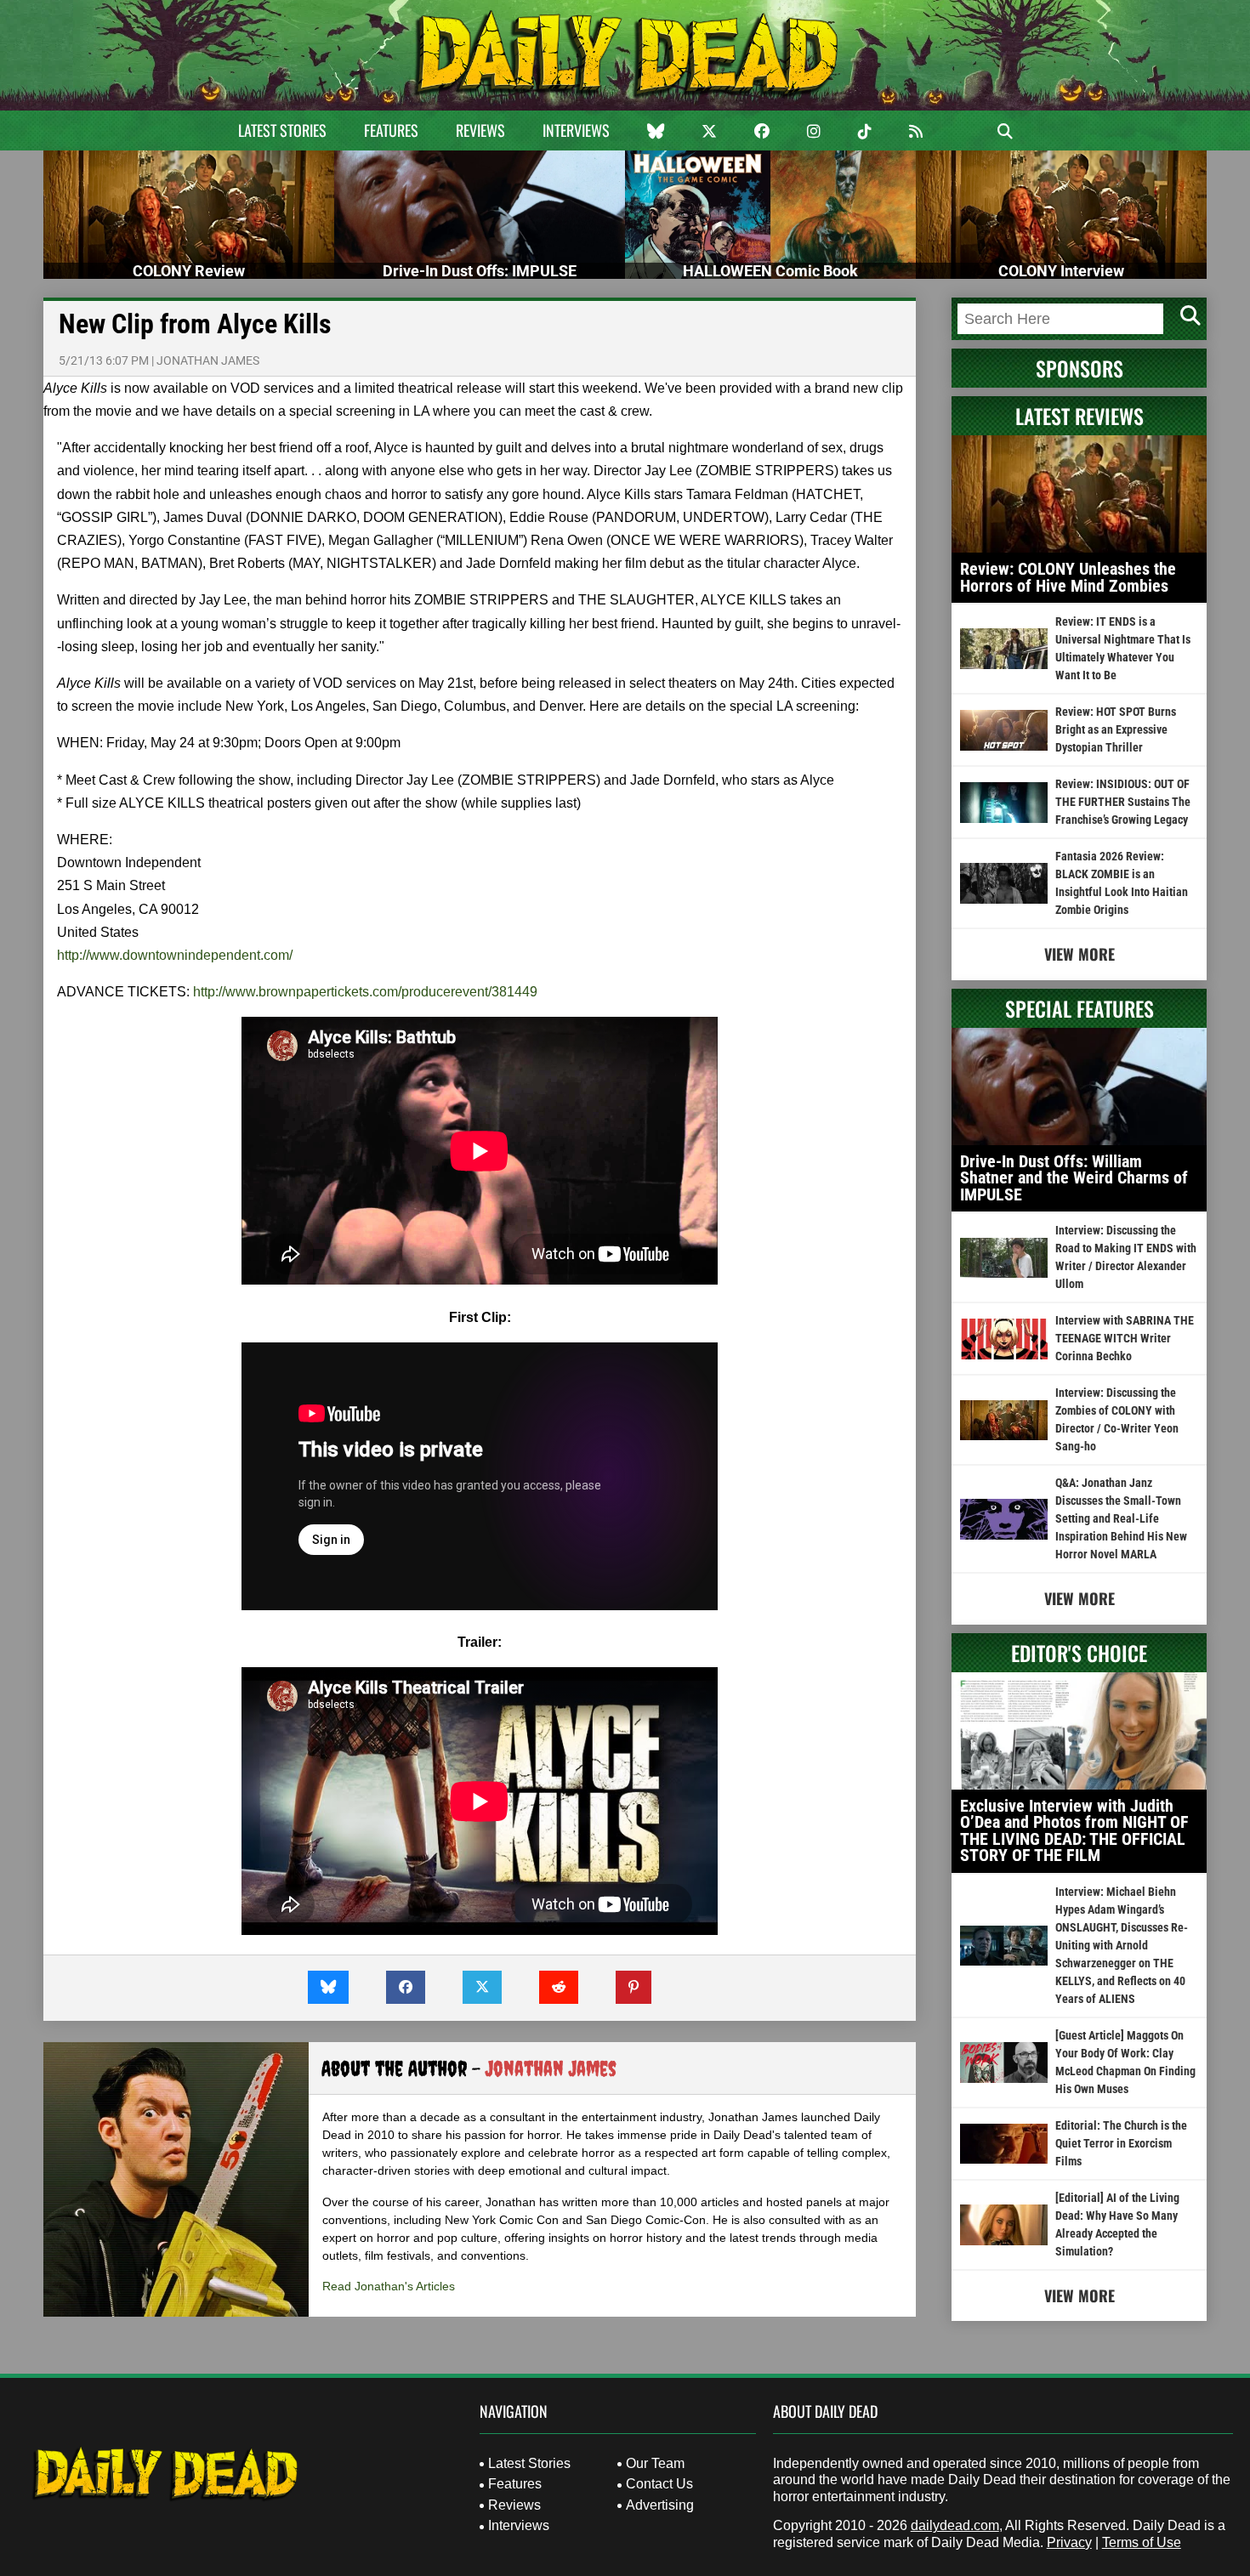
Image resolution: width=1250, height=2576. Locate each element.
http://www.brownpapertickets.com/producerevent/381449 (365, 992)
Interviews (576, 130)
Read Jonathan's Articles (389, 2286)
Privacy (1069, 2542)
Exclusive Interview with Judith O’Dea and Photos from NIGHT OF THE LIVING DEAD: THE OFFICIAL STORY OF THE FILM (1074, 1831)
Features (391, 130)
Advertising (660, 2505)
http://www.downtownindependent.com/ (175, 955)
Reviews (480, 130)
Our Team (655, 2463)
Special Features (1080, 1008)
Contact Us (659, 2484)
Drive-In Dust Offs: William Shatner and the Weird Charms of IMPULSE (1074, 1178)
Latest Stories (282, 130)
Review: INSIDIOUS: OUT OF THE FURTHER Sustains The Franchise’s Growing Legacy (1123, 802)
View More (1080, 954)
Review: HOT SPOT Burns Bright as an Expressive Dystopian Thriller (1116, 729)
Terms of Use (1142, 2542)
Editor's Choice (1079, 1653)
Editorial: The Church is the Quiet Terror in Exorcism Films (1121, 2143)
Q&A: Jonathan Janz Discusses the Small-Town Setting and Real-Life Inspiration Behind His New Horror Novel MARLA (1121, 1518)
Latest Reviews (1080, 416)
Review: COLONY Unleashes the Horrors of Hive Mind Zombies (1068, 577)
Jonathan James (208, 360)
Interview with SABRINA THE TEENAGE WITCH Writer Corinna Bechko (1125, 1338)
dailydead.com (955, 2525)
